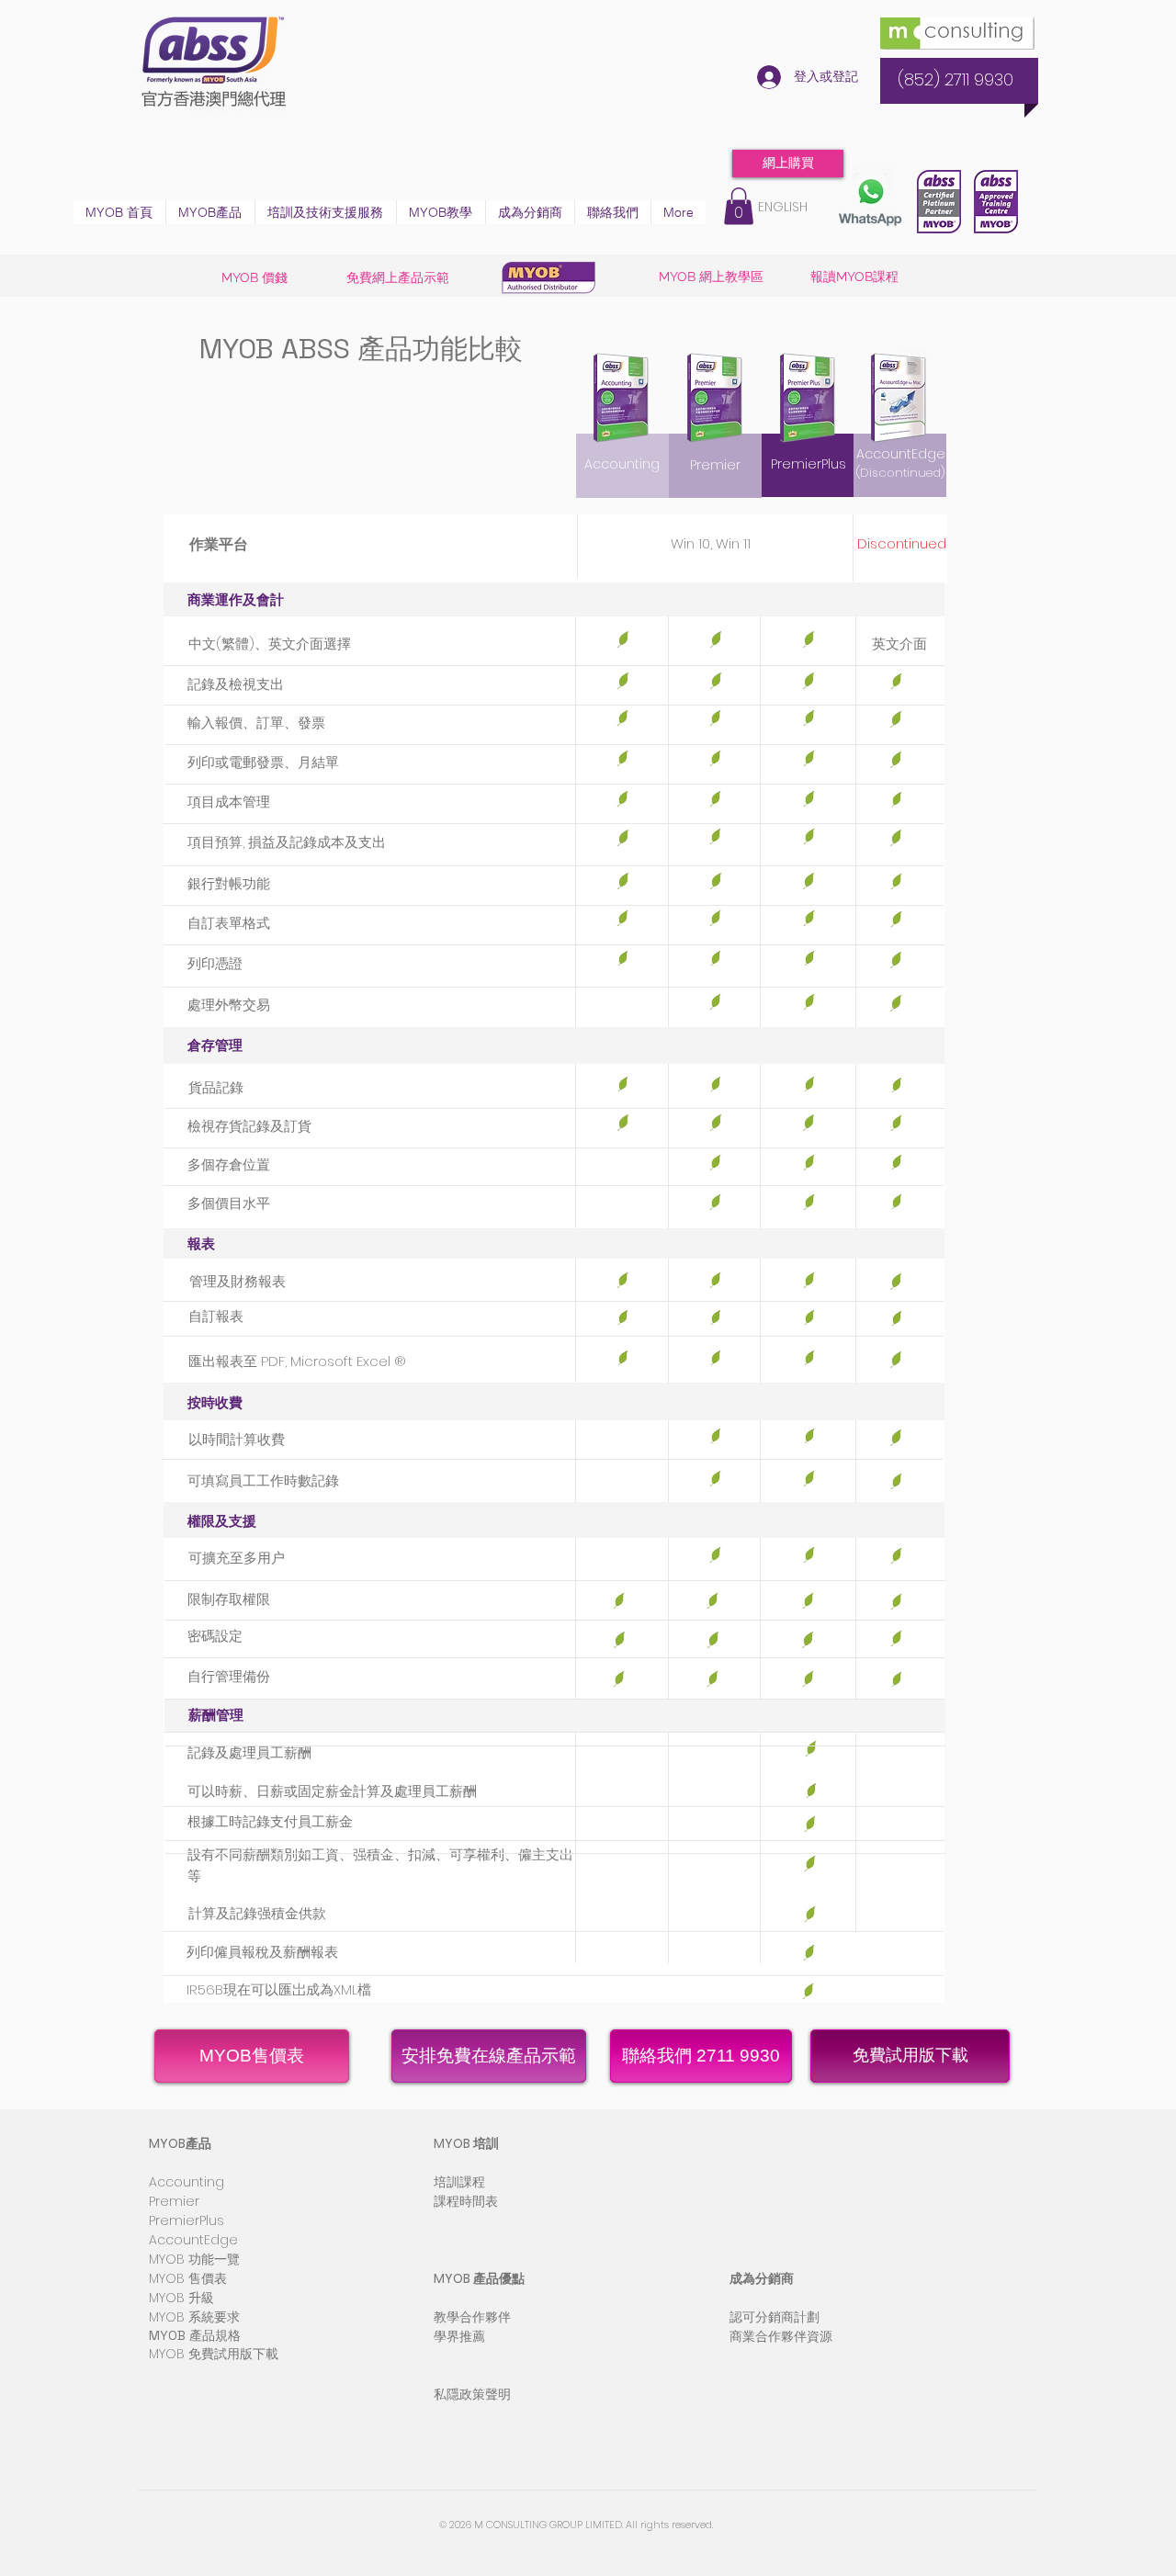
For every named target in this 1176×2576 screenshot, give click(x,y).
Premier (174, 2201)
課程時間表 (466, 2201)
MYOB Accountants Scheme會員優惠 (847, 2182)
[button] (210, 212)
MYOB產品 (180, 2143)
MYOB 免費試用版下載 (214, 2354)
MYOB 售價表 (188, 2278)
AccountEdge (901, 454)
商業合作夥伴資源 (781, 2336)
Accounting (187, 2182)
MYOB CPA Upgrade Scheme (823, 2220)
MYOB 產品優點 (479, 2278)
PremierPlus (187, 2220)
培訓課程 (459, 2182)
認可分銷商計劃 (775, 2317)
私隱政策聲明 (472, 2394)
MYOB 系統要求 (194, 2317)
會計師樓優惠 (768, 2143)
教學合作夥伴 (472, 2317)
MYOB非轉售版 (773, 2201)
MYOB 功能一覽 (194, 2259)
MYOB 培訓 (466, 2143)
